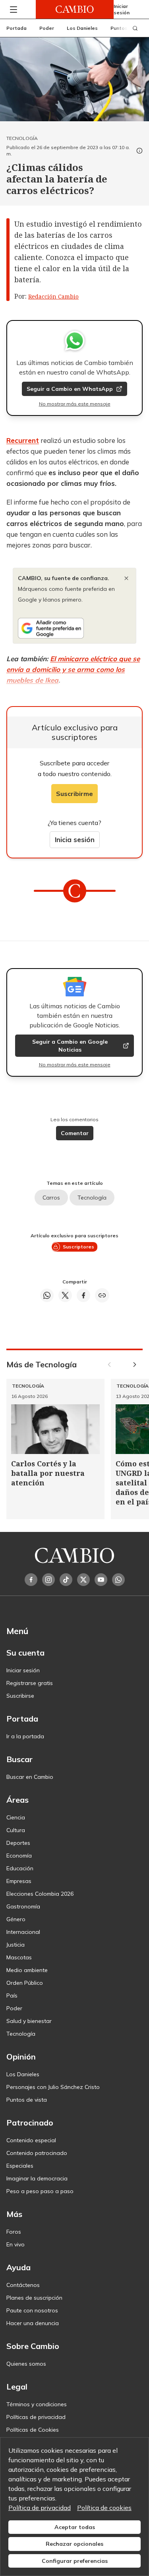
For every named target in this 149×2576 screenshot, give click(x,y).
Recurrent (23, 440)
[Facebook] (31, 1580)
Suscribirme (74, 794)
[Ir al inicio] (75, 9)
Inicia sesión (75, 840)
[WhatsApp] (118, 1580)
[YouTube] (101, 1580)
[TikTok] (66, 1580)
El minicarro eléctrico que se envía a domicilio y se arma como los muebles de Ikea (73, 669)
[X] (83, 1580)
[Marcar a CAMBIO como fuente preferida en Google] (74, 628)
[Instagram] (48, 1580)
